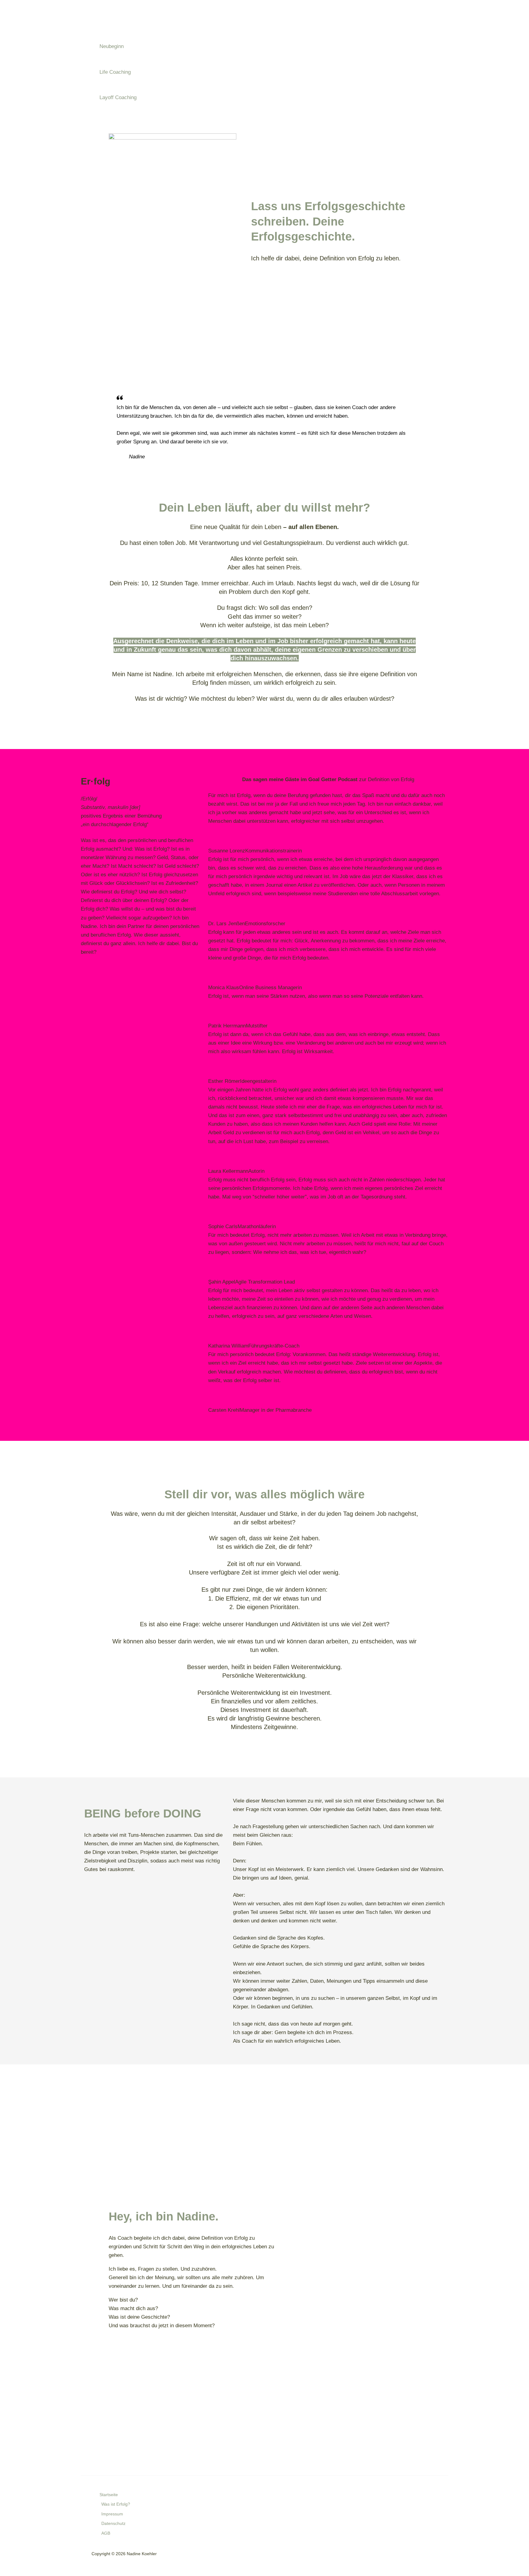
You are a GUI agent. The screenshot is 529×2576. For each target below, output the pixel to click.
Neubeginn (112, 46)
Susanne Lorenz (227, 851)
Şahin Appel (222, 1282)
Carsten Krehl (224, 1410)
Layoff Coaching (118, 97)
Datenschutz (113, 2524)
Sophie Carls (223, 1226)
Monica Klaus (224, 988)
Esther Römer (224, 1081)
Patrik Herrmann (227, 1026)
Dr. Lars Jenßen (227, 924)
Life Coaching (115, 72)
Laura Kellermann (228, 1171)
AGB (106, 2533)
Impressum (112, 2514)
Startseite (109, 2495)
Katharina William (228, 1346)
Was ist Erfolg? (116, 2504)
